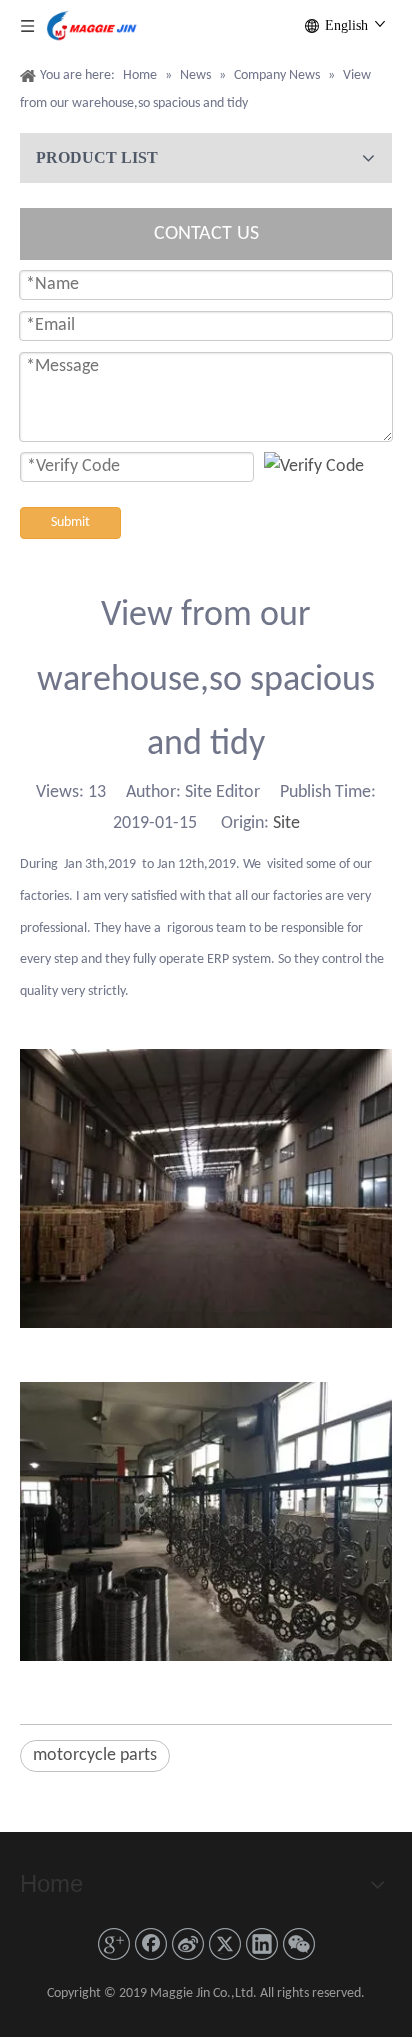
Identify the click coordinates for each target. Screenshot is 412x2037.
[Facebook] (151, 1944)
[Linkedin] (262, 1944)
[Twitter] (225, 1944)
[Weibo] (188, 1944)
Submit (70, 522)
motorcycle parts (95, 1755)
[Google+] (114, 1944)
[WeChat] (299, 1944)
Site (286, 823)
